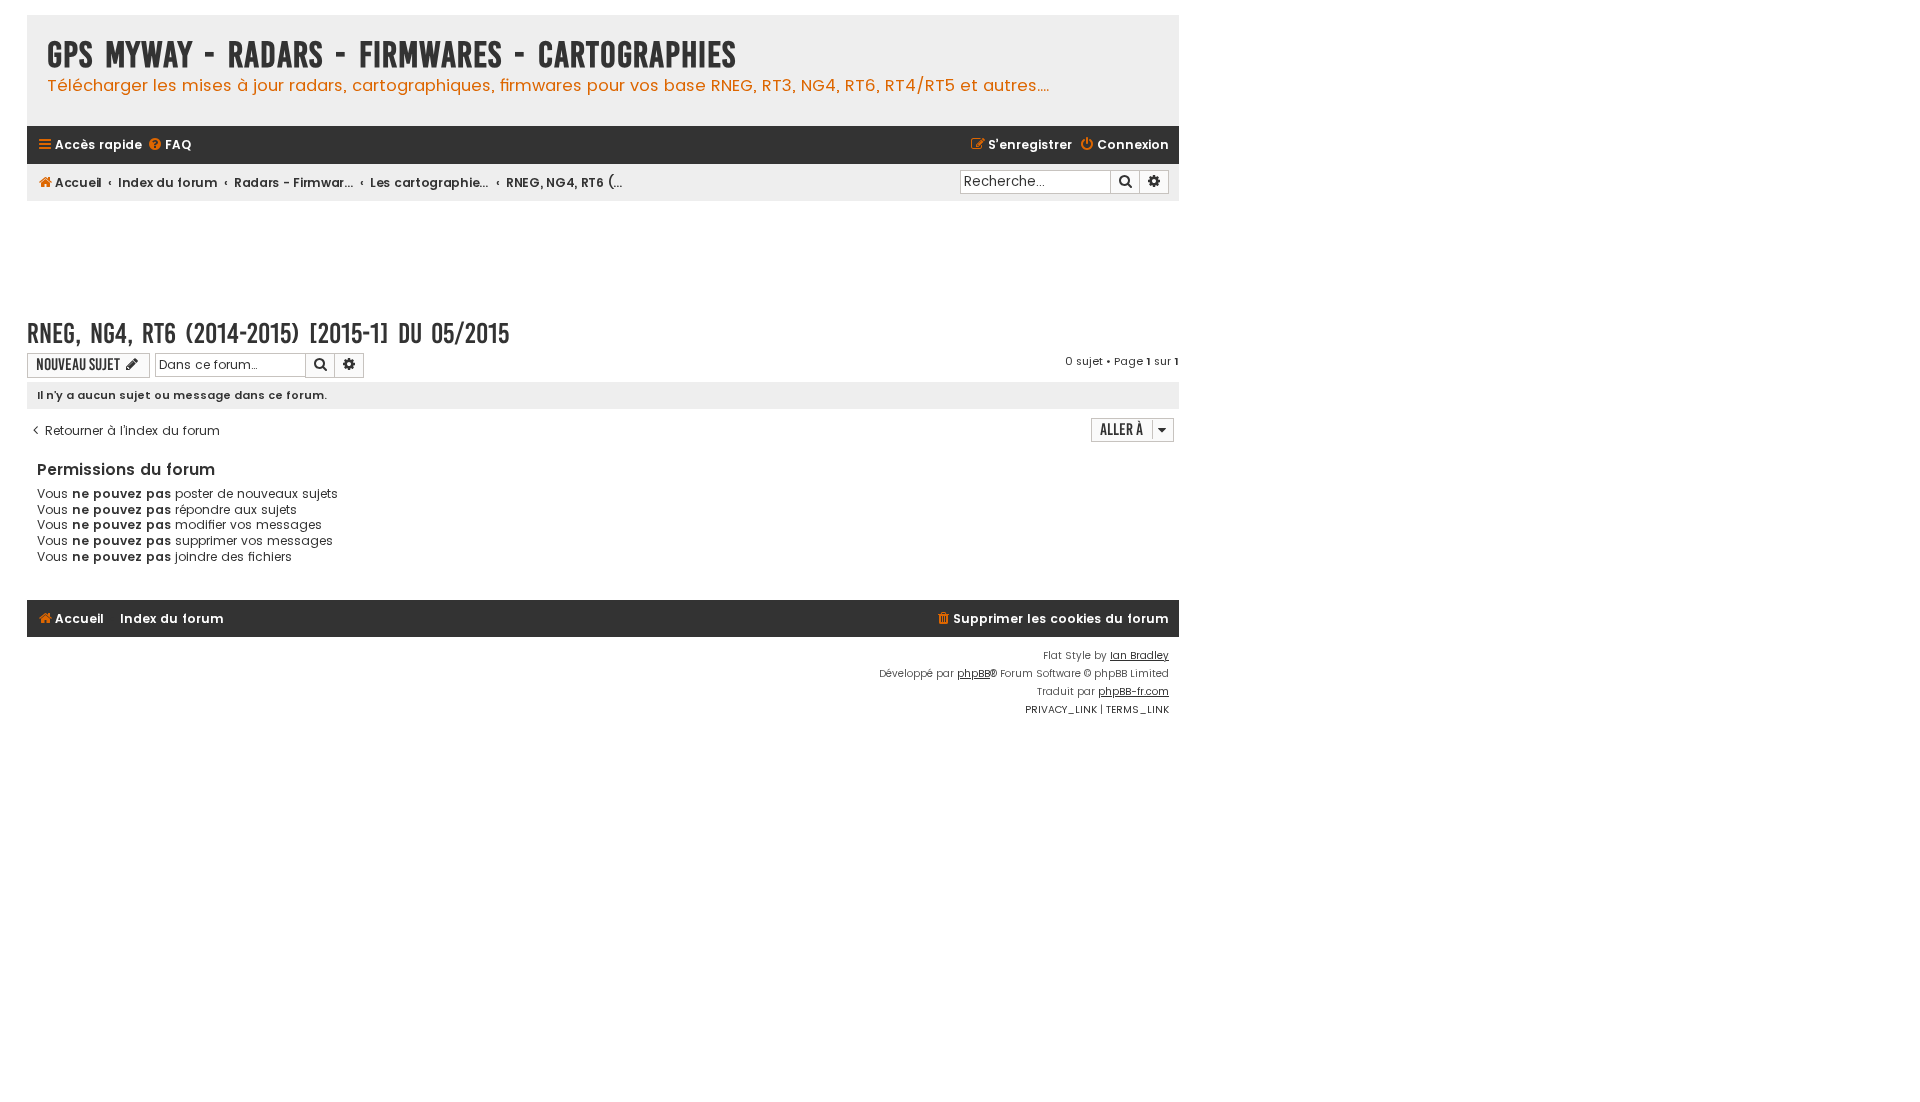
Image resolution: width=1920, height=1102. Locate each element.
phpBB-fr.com (1133, 691)
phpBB (973, 673)
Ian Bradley (1139, 655)
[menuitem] (169, 145)
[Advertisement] (603, 250)
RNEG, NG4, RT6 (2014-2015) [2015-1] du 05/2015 (268, 333)
